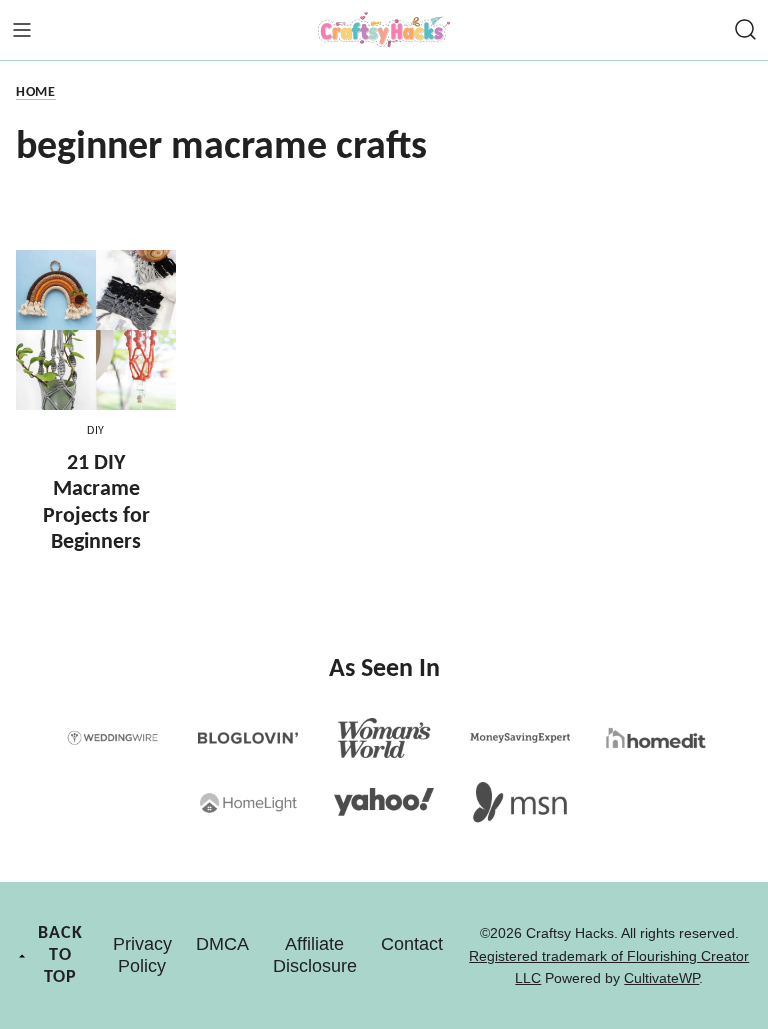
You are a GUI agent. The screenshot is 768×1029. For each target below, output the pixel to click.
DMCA (222, 944)
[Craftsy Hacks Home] (384, 30)
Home (36, 92)
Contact (412, 944)
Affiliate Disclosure (315, 955)
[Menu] (22, 30)
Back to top (60, 955)
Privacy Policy (142, 955)
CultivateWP (661, 978)
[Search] (746, 30)
